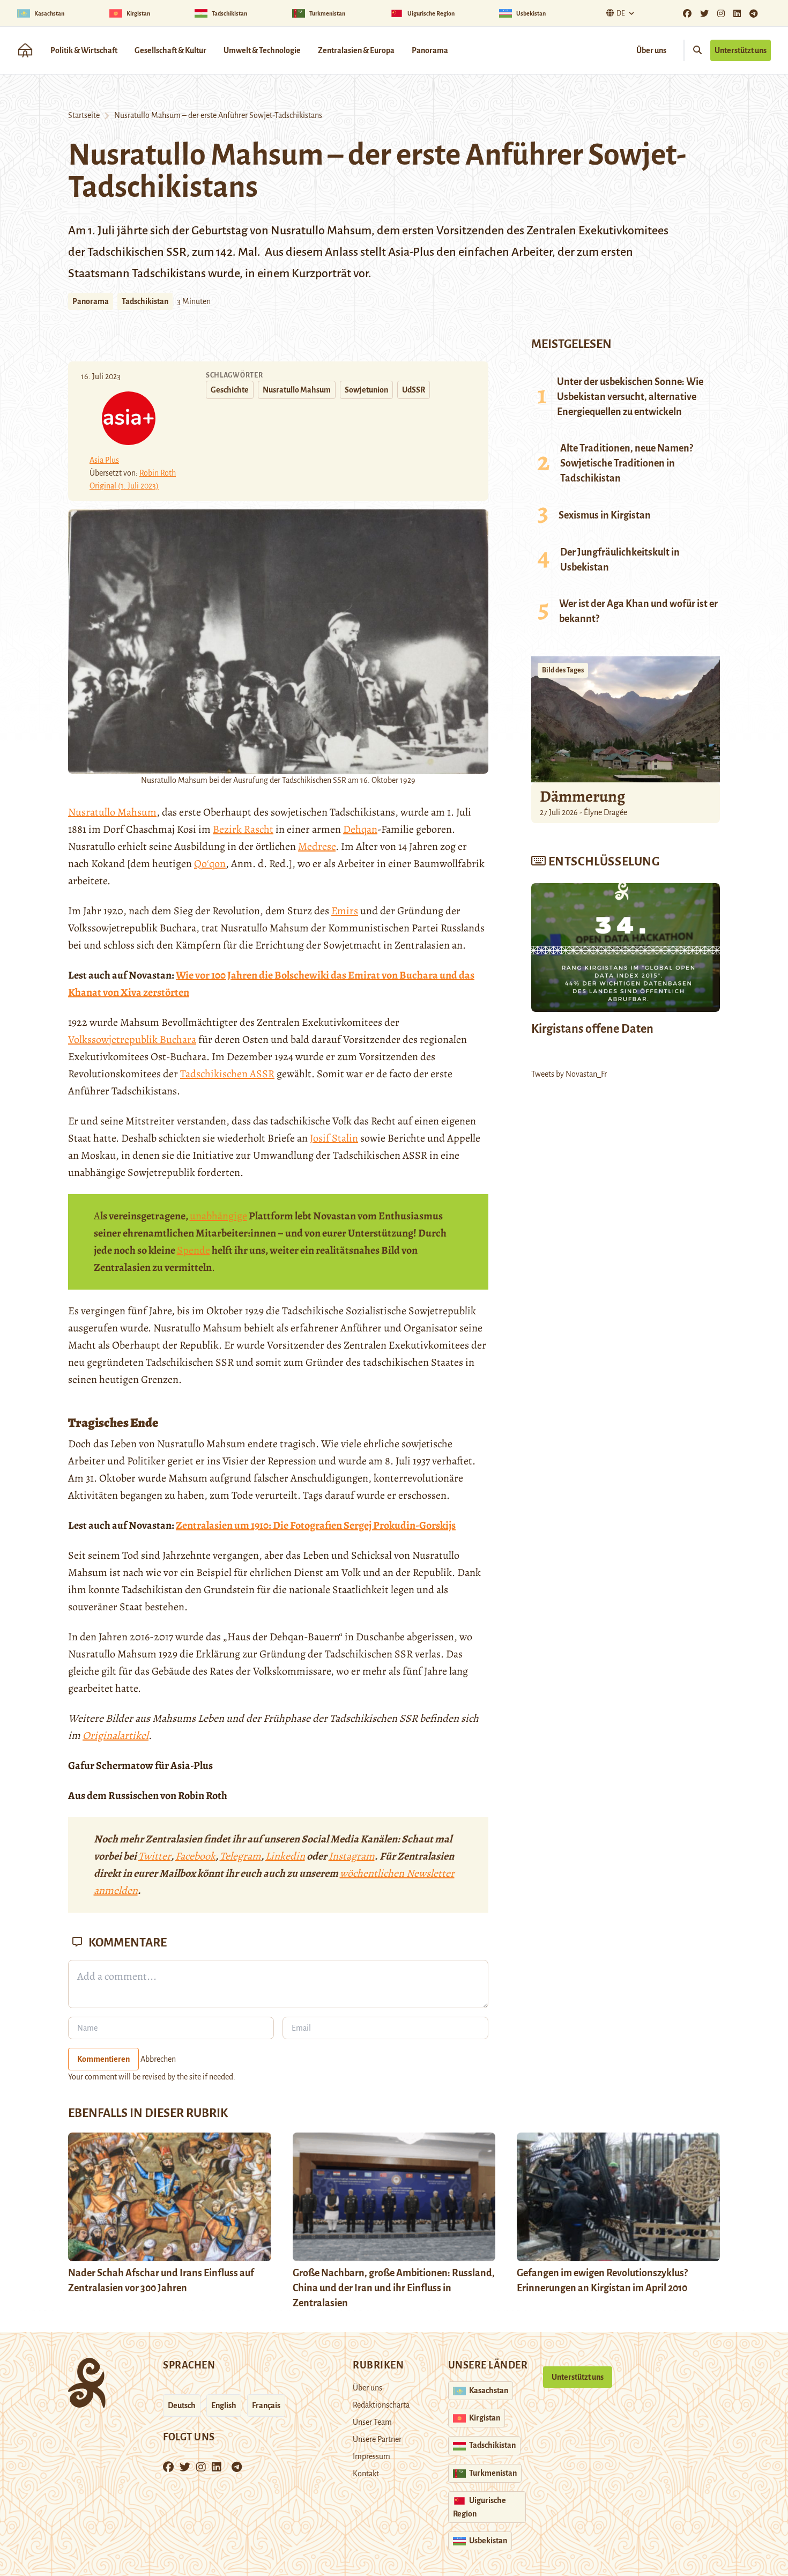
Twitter (155, 1856)
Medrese (317, 846)
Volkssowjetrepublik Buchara (132, 1039)
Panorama (430, 50)
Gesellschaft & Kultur (170, 50)
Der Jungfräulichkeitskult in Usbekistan (620, 560)
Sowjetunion (366, 390)
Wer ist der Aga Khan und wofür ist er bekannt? (638, 611)
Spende (194, 1250)
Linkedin (285, 1856)
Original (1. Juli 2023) (124, 486)
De (621, 13)
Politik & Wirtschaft (84, 50)
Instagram (352, 1856)
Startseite (84, 115)
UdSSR (414, 390)
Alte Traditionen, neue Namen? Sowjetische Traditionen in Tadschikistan (627, 463)
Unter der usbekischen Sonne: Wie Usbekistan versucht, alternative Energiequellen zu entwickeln (630, 397)
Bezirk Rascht (243, 829)
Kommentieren (103, 2059)
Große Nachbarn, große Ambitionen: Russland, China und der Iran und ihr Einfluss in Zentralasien (394, 2288)
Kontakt (366, 2474)
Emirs (345, 911)
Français (266, 2405)
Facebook (195, 1856)
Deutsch (182, 2405)
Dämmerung (582, 796)
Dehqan (360, 829)
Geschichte (230, 390)
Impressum (371, 2456)
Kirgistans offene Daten (592, 1029)
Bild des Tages (563, 670)
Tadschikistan (145, 301)
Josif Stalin (334, 1138)
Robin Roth (158, 473)
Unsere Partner (377, 2439)
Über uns (651, 50)
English (224, 2405)
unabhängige (218, 1216)
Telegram (240, 1856)
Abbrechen (158, 2059)
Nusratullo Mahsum (297, 390)
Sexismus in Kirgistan (605, 515)
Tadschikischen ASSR (227, 1074)
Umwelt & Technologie (262, 50)
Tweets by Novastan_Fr (569, 1074)
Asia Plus (104, 460)
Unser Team (372, 2422)
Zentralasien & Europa (356, 50)
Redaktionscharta (381, 2405)
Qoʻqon (210, 864)
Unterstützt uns (741, 50)
